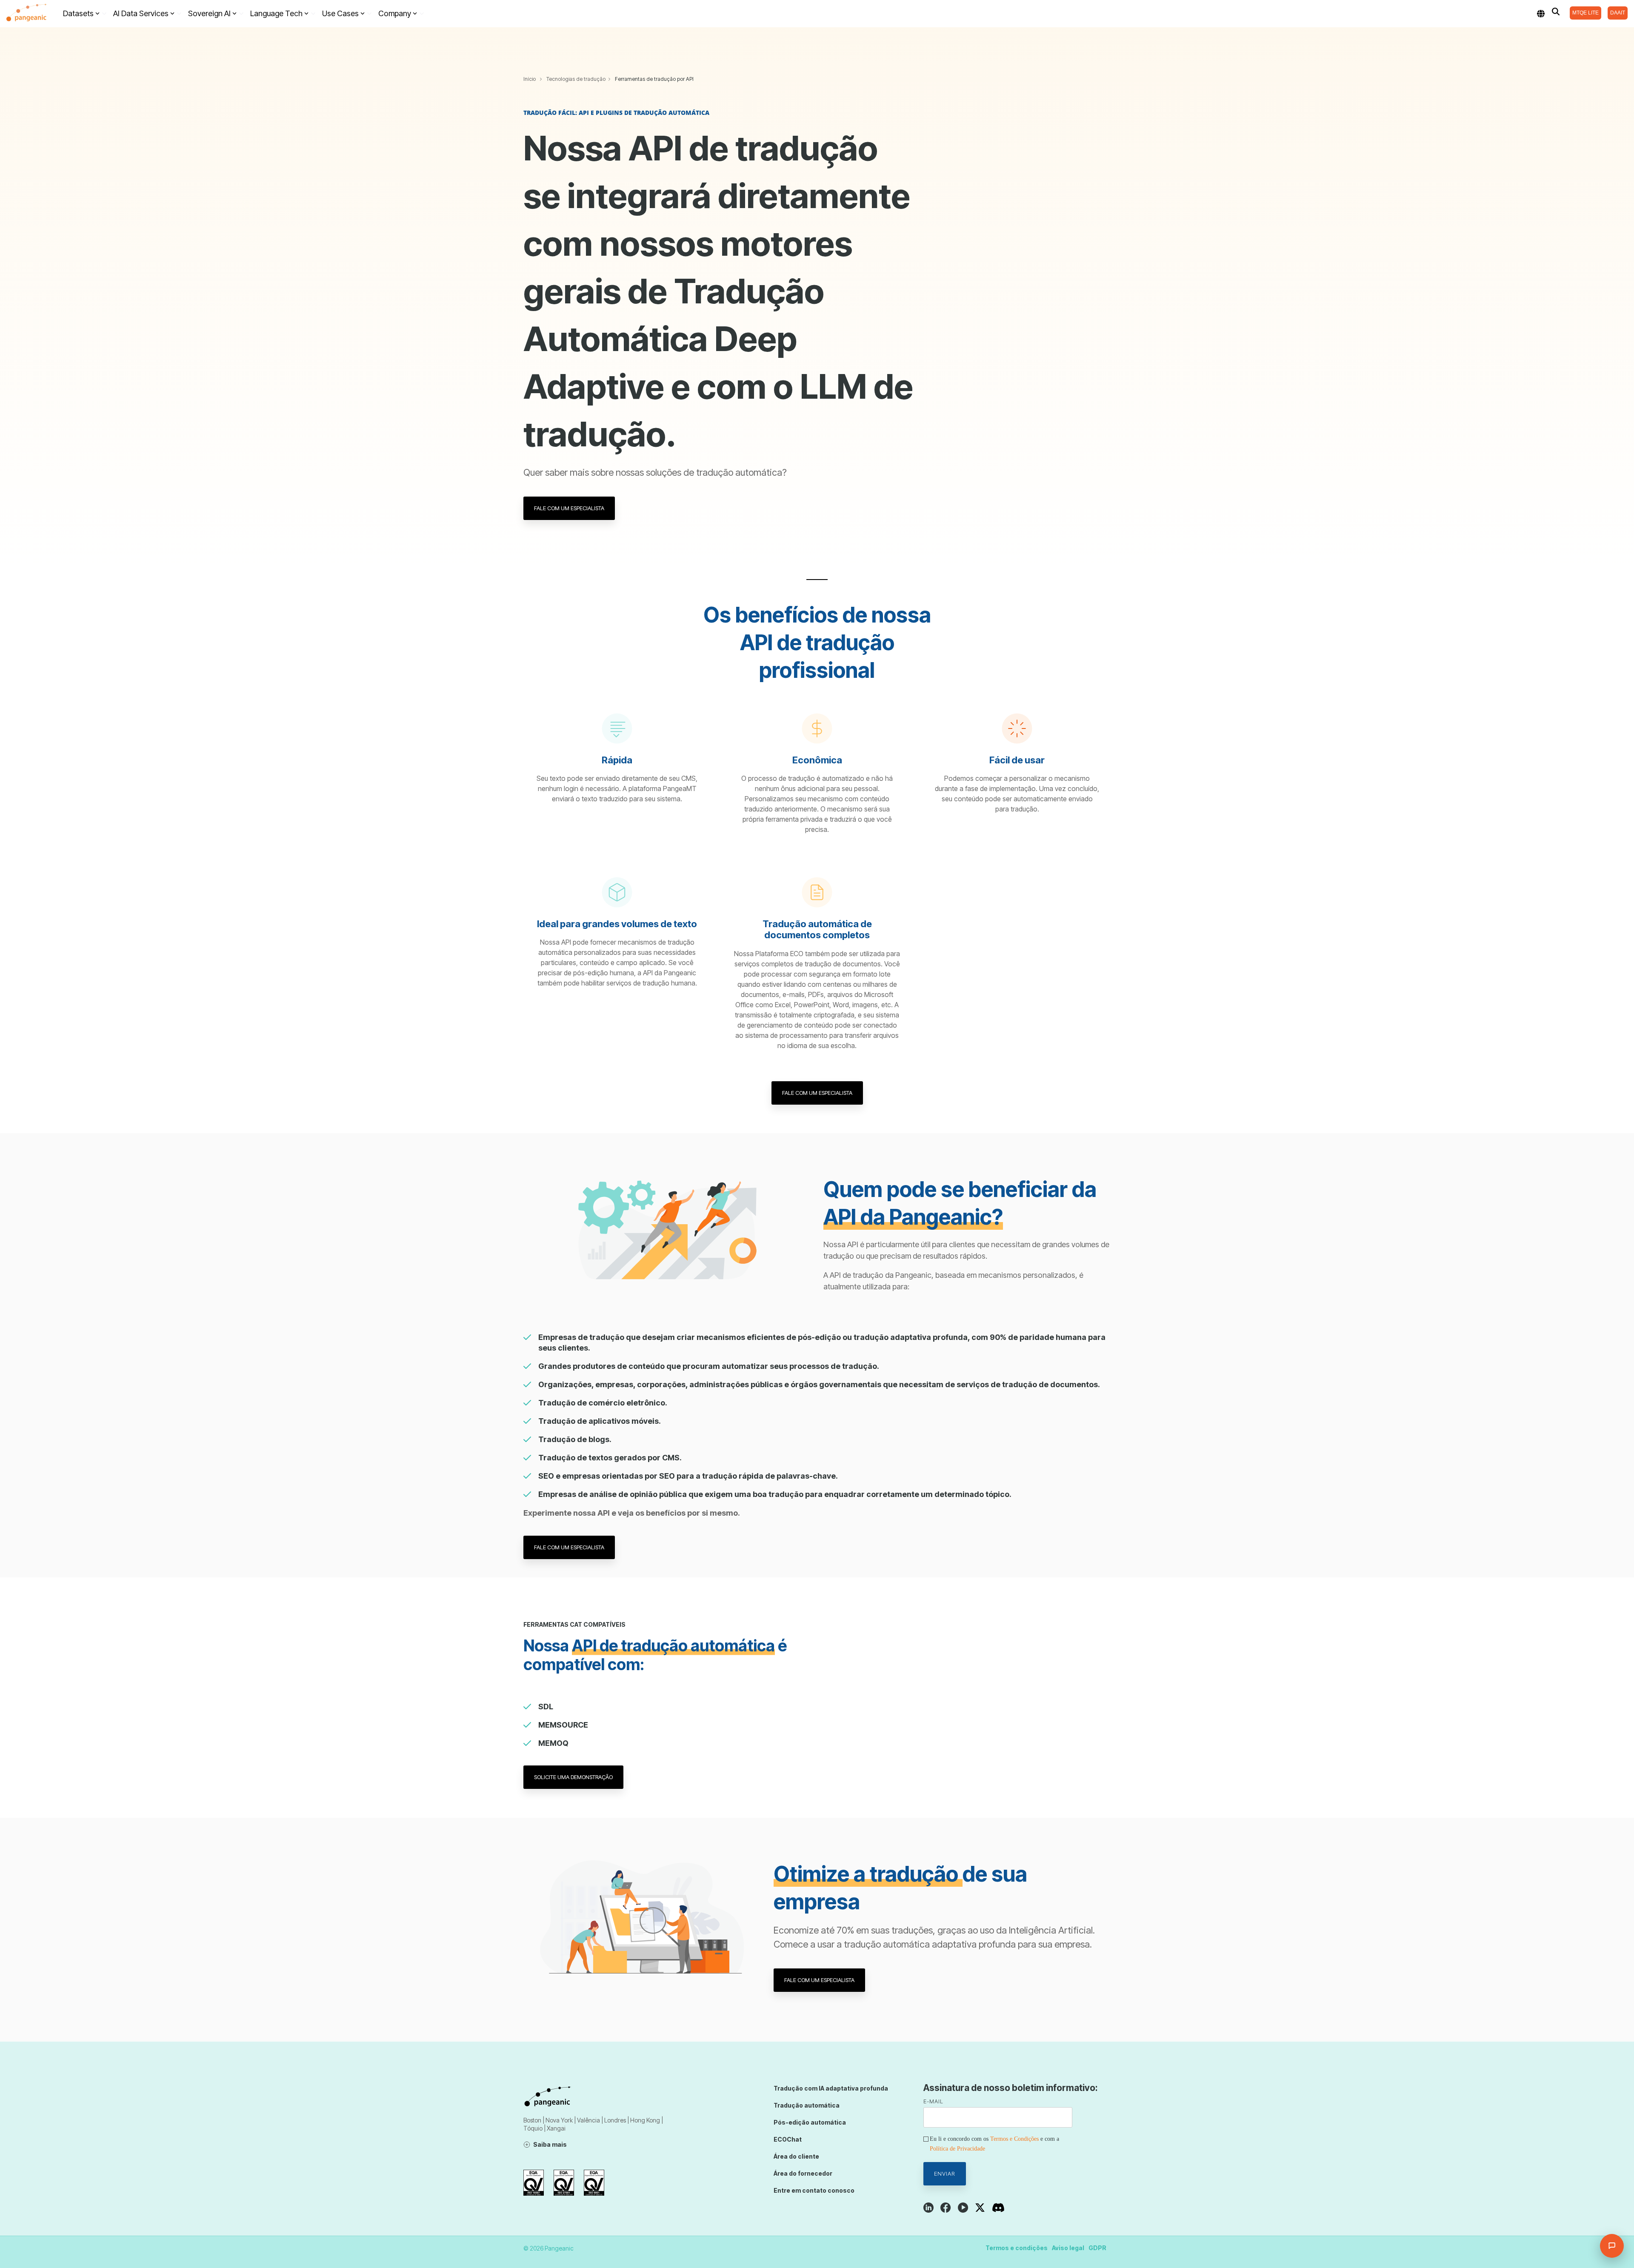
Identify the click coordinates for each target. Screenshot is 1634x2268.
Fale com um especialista (569, 508)
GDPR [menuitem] (1097, 2248)
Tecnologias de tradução (576, 79)
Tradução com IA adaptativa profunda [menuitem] (831, 2088)
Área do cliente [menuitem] (796, 2156)
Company (395, 13)
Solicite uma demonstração (573, 1777)
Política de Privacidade (957, 2149)
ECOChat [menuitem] (788, 2139)
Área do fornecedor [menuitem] (803, 2173)
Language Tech (276, 13)
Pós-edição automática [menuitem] (810, 2122)
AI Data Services (141, 13)
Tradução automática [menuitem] (807, 2105)
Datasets (78, 13)
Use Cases (340, 13)
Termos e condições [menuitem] (1017, 2248)
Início (530, 79)
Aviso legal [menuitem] (1068, 2248)
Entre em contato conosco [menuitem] (814, 2190)
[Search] (1556, 11)
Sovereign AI (209, 13)
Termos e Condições (1014, 2139)
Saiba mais (550, 2144)
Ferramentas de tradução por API (654, 79)
